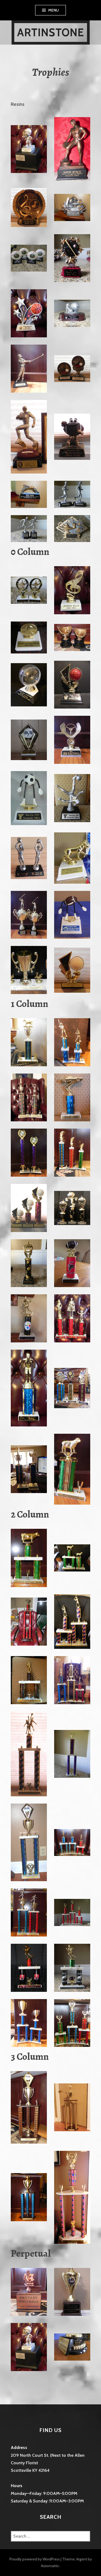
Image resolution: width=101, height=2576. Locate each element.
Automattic (50, 2566)
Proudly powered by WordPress (35, 2559)
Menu (54, 10)
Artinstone (51, 32)
